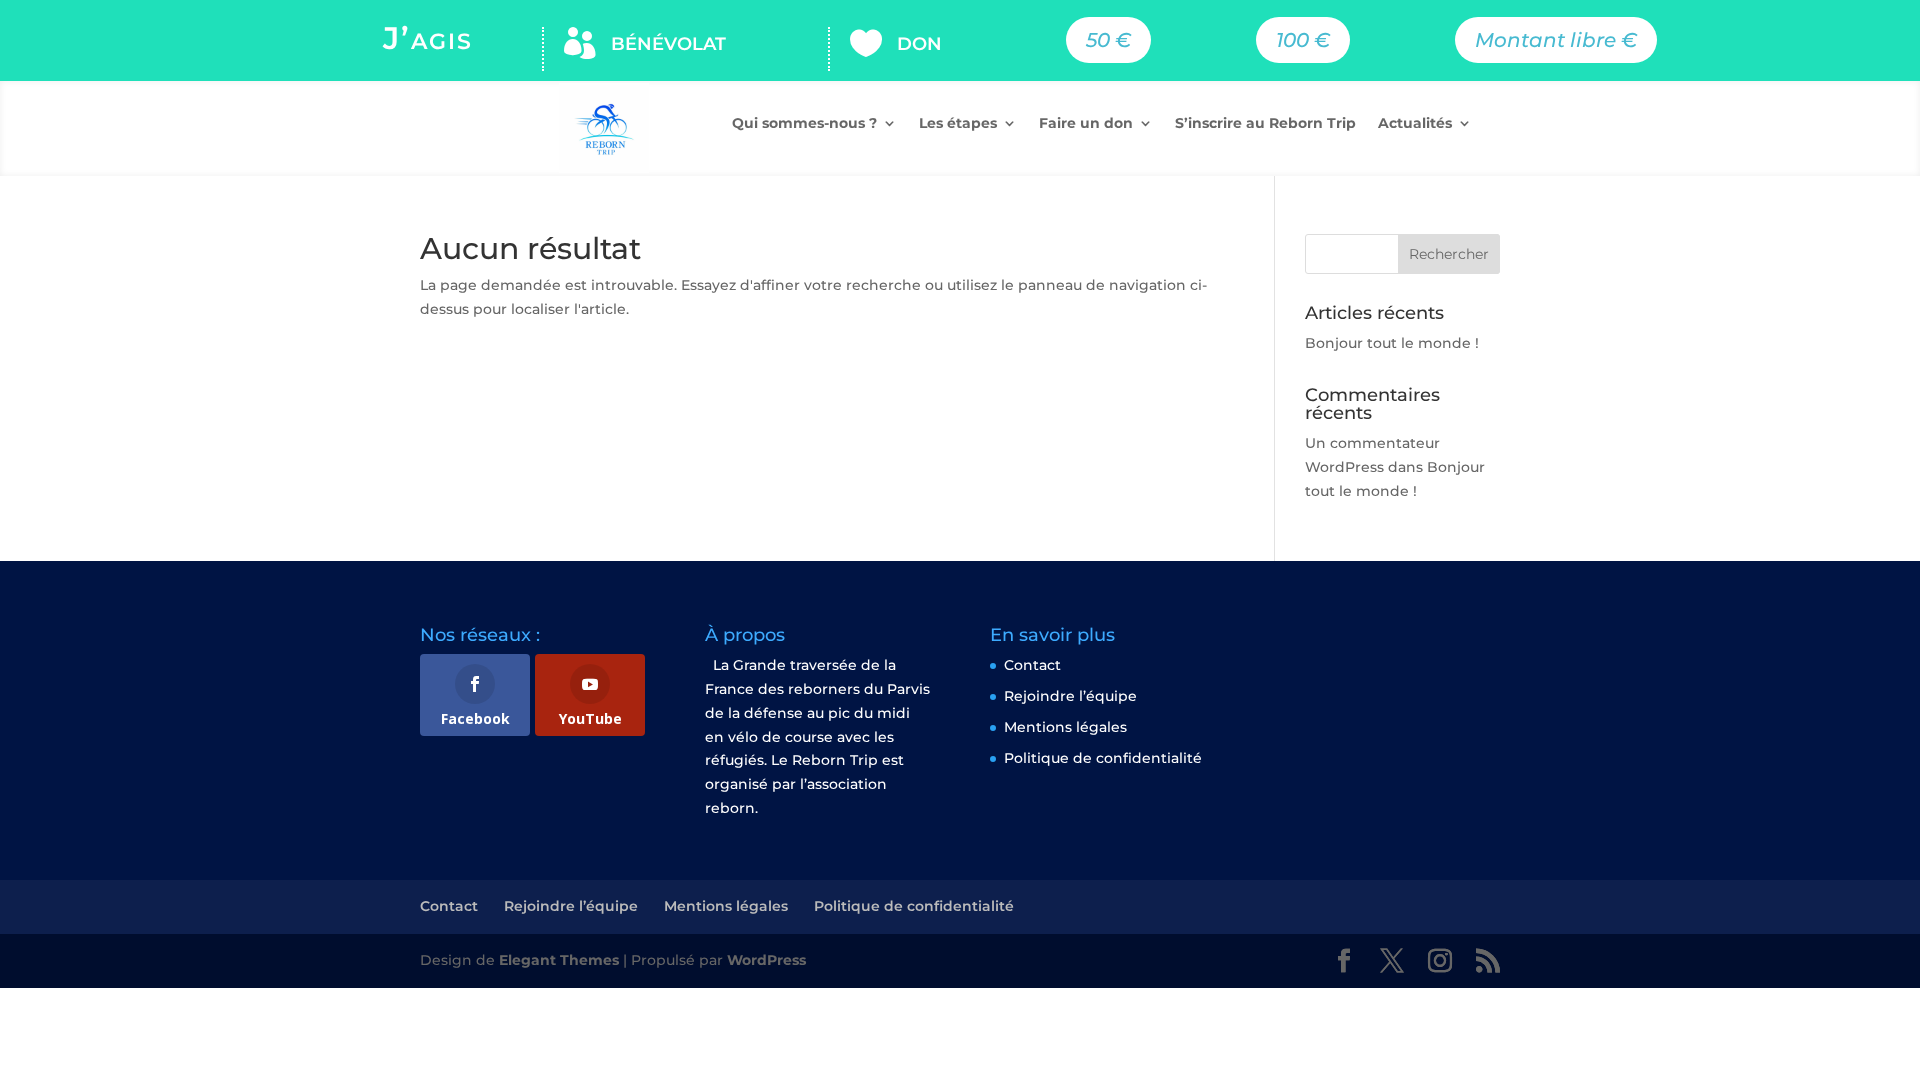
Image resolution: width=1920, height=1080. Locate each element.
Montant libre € (1556, 40)
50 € (1108, 40)
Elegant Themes (559, 960)
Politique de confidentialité (1103, 758)
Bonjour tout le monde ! (1392, 343)
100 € (1303, 40)
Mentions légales (1065, 727)
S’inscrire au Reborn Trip (1265, 124)
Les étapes (958, 124)
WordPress (766, 960)
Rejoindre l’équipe (1070, 696)
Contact (1032, 665)
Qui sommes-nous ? (804, 124)
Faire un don (1086, 124)
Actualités (1415, 124)
